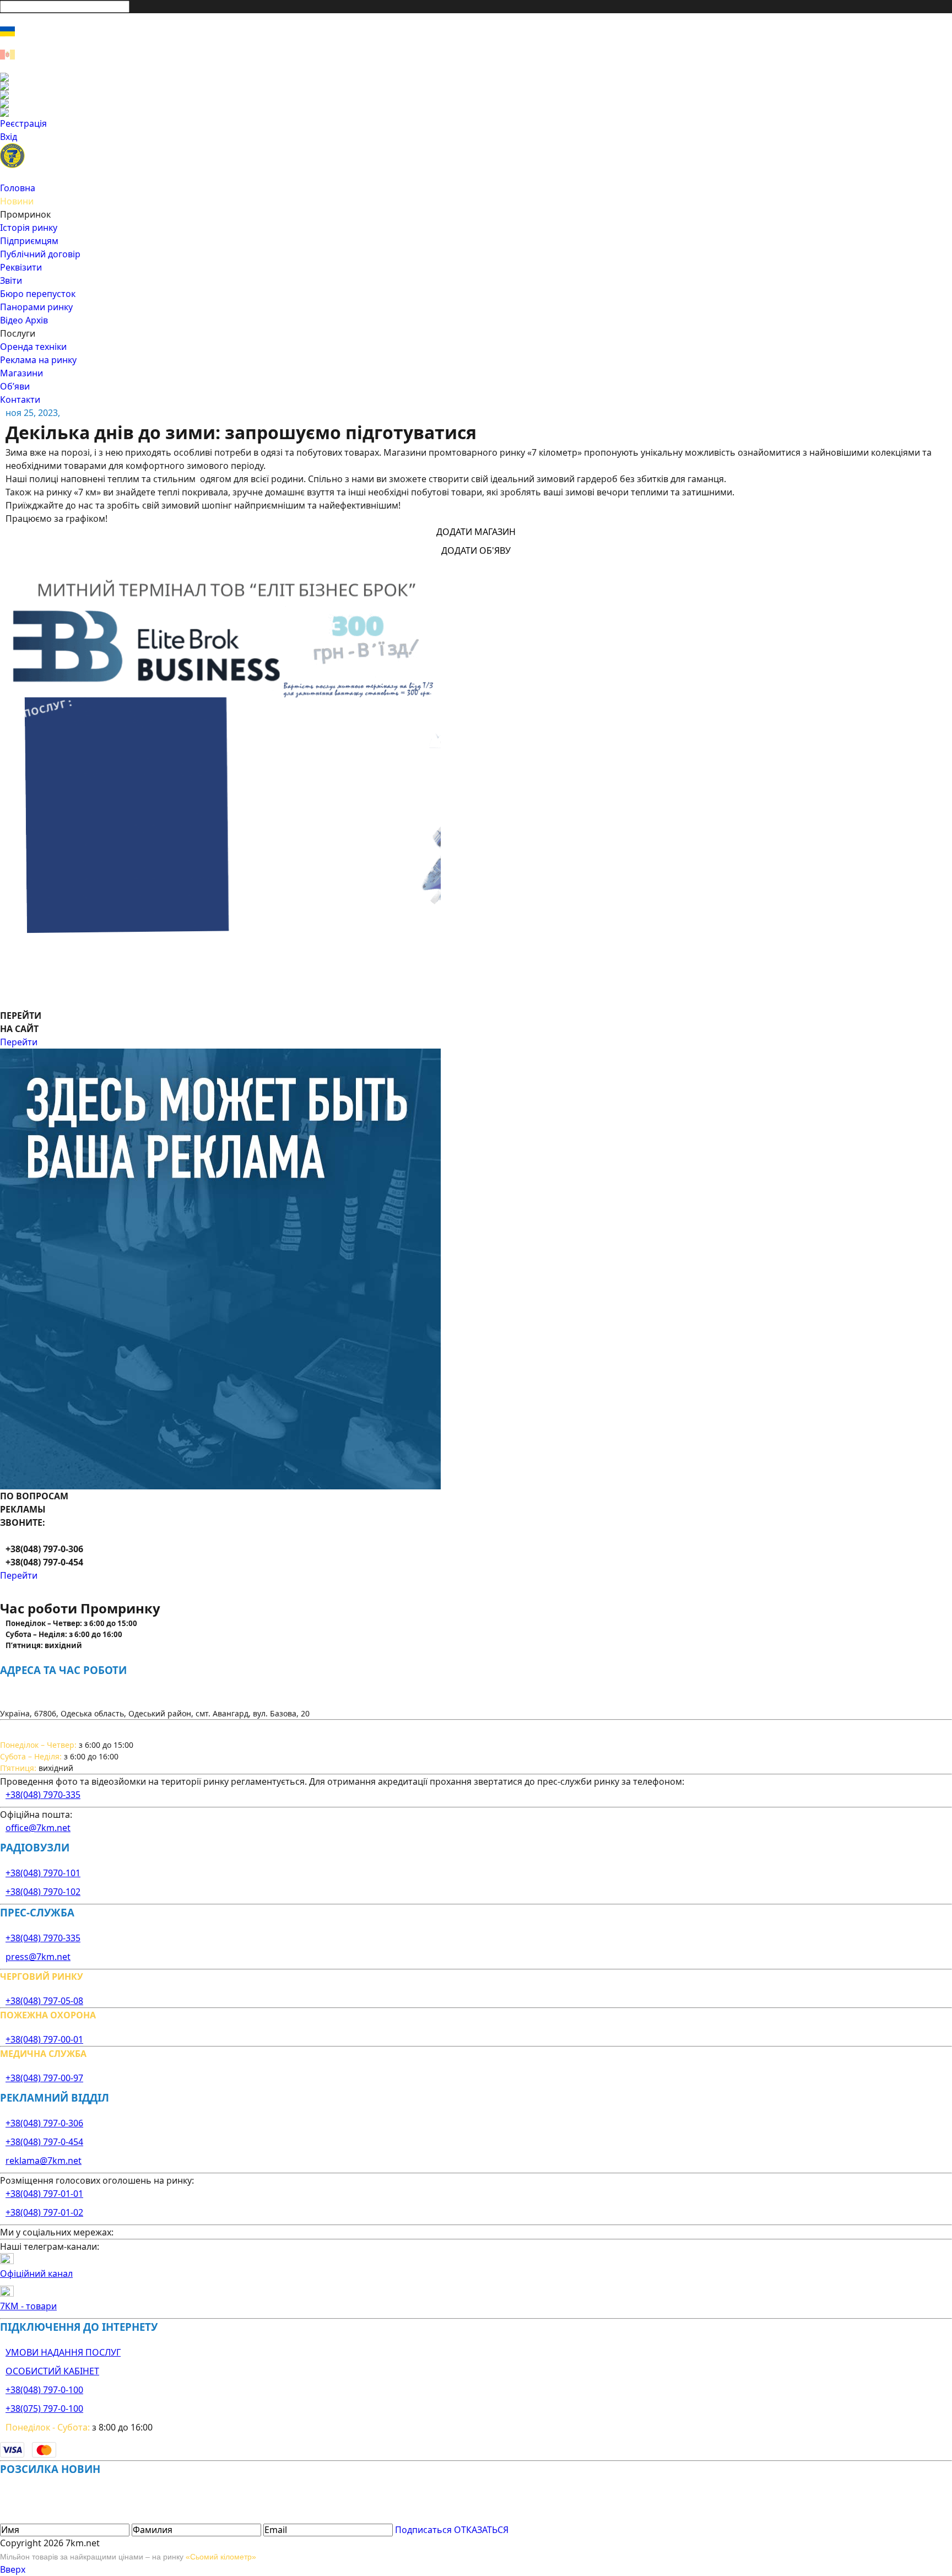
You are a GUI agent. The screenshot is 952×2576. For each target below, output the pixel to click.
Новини (17, 201)
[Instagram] (476, 86)
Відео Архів (24, 320)
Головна (18, 188)
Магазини (21, 373)
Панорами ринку (36, 307)
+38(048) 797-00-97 (44, 2078)
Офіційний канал (36, 2273)
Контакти (20, 399)
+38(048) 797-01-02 (44, 2212)
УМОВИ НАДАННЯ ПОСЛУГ (63, 2352)
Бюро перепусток (38, 294)
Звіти (11, 280)
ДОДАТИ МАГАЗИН (476, 532)
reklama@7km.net (44, 2161)
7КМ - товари (28, 2306)
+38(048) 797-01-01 (44, 2194)
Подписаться (423, 2530)
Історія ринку (29, 228)
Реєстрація (23, 123)
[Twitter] (476, 95)
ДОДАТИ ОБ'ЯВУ (476, 550)
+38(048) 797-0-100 (44, 2390)
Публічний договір (40, 254)
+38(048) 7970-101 (43, 1873)
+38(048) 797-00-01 (44, 2039)
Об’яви (15, 386)
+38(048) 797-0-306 (44, 2123)
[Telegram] (476, 112)
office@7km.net (38, 1828)
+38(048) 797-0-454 (44, 2142)
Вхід (9, 137)
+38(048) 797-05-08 (44, 2001)
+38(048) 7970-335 (43, 1795)
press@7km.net (38, 1957)
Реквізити (21, 267)
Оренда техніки (33, 347)
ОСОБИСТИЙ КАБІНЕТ (52, 2371)
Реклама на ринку (38, 360)
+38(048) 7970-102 (43, 1892)
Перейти (19, 1042)
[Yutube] (476, 104)
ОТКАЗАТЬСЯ (481, 2530)
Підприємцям (29, 241)
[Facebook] (476, 77)
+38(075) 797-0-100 (44, 2408)
